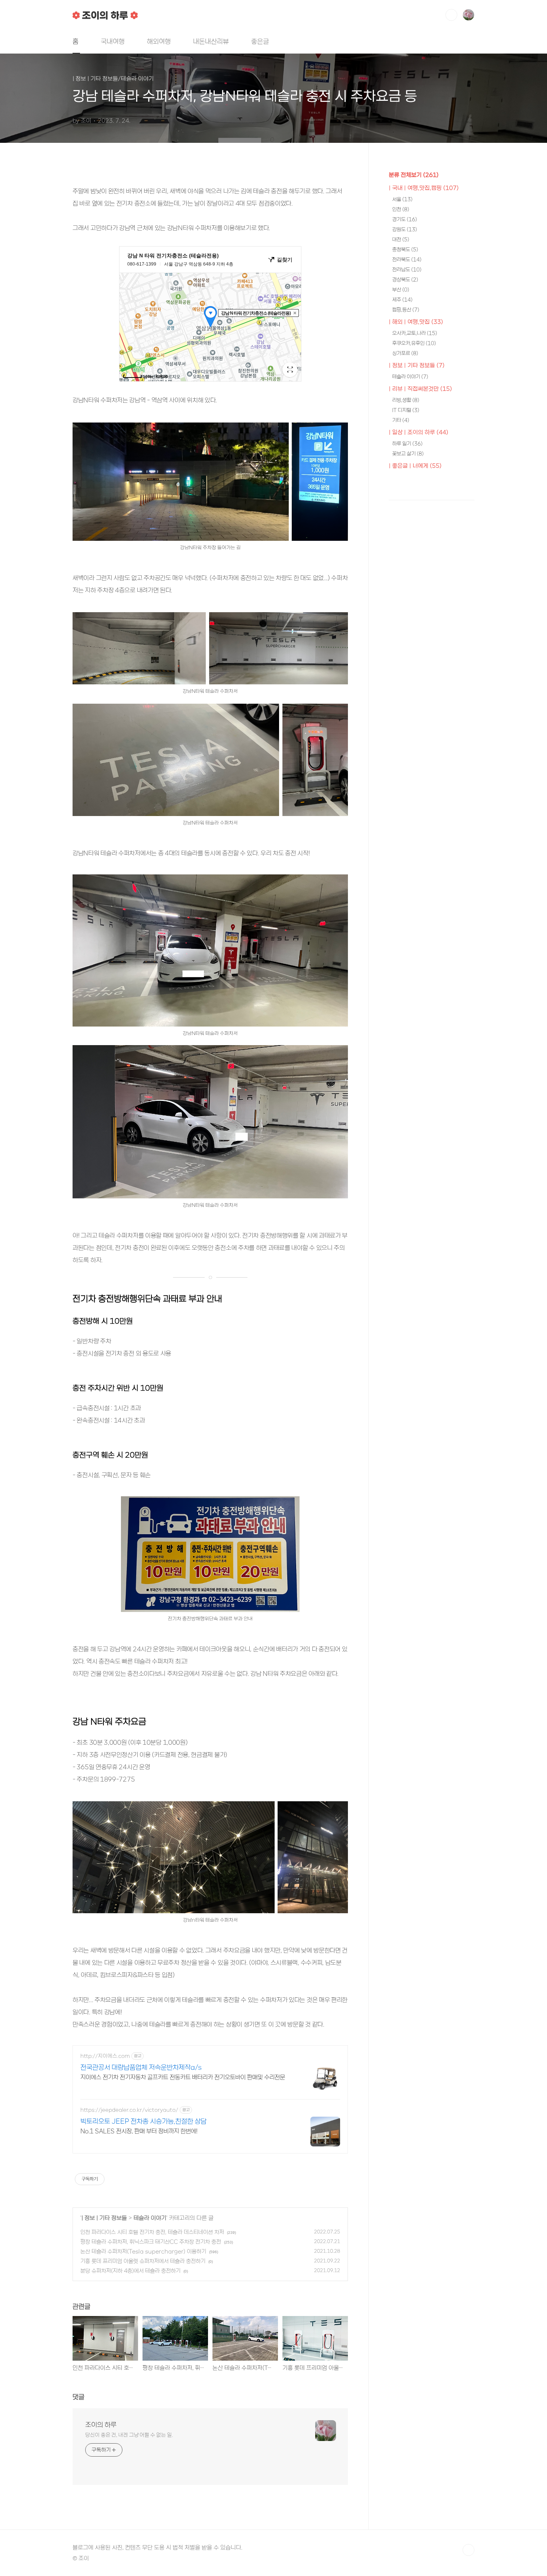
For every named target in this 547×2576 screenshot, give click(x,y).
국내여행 (113, 41)
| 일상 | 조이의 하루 (419, 432)
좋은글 (260, 41)
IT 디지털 (406, 410)
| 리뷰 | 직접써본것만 (420, 389)
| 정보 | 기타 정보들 (104, 2218)
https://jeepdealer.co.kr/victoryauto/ (129, 2110)
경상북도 (405, 280)
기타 (401, 420)
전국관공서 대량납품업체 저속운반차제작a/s (141, 2067)
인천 (401, 209)
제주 (402, 300)
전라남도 (407, 269)
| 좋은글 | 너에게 (415, 466)
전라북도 (407, 259)
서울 (402, 199)
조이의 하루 (101, 2425)
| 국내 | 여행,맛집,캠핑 (424, 188)
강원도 (405, 229)
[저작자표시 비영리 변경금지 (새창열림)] (115, 2179)
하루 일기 (407, 444)
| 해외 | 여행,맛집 (416, 322)
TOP (468, 2550)
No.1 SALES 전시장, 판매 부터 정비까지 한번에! (139, 2131)
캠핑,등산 (406, 310)
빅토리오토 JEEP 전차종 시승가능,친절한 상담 (143, 2121)
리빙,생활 (406, 400)
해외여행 (159, 41)
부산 (401, 290)
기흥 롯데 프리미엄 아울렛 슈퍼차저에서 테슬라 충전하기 (143, 2261)
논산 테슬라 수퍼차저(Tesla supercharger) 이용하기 (143, 2251)
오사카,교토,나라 (415, 333)
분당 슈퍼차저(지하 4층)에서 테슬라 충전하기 (130, 2271)
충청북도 (405, 249)
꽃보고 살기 (408, 454)
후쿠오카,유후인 (414, 343)
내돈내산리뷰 (211, 41)
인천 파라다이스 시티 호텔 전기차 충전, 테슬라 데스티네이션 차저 (152, 2232)
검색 (451, 15)
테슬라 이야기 (150, 2218)
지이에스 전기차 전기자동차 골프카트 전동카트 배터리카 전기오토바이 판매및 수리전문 (183, 2077)
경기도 (405, 219)
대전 (401, 239)
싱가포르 (405, 353)
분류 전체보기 (414, 175)
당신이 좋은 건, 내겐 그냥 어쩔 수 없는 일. (129, 2435)
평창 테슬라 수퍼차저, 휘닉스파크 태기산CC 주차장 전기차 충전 (151, 2242)
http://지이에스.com (105, 2056)
